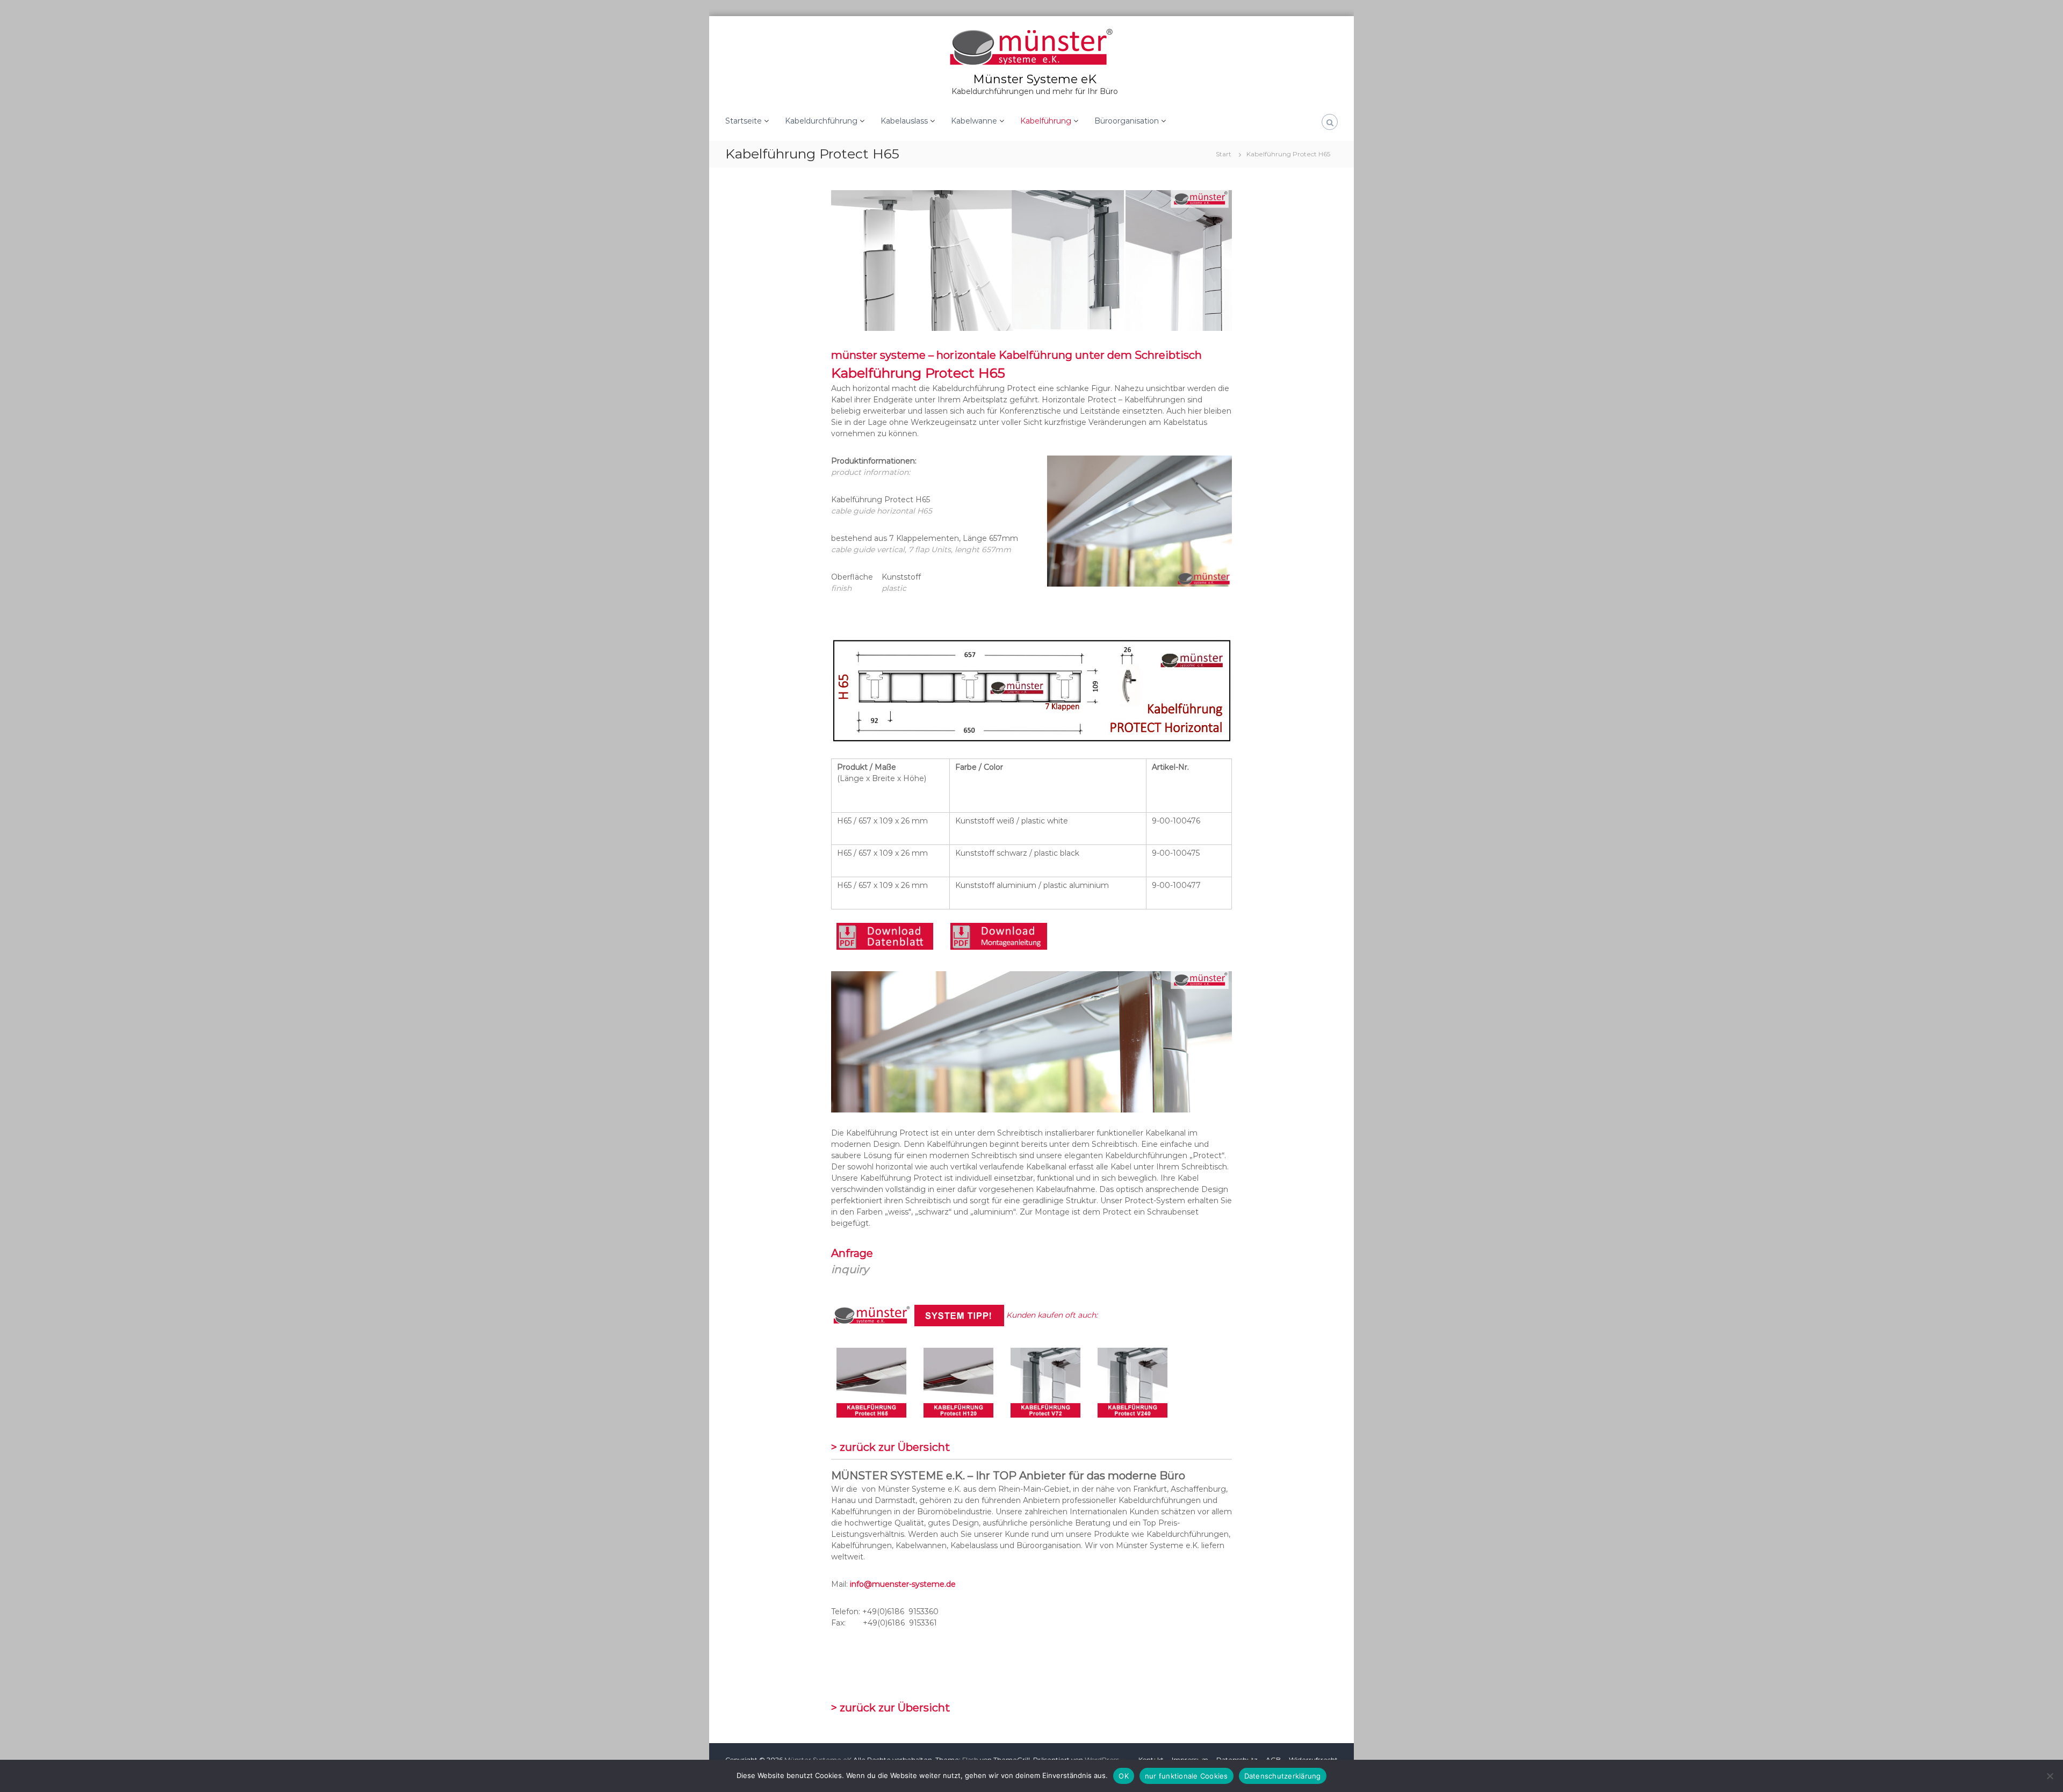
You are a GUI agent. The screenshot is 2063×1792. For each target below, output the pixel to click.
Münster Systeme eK (1035, 79)
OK (1124, 1776)
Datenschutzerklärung (1283, 1776)
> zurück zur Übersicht (890, 1447)
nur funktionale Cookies (1186, 1776)
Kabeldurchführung (821, 121)
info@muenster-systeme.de (903, 1584)
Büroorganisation (1127, 121)
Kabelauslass (904, 121)
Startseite (744, 121)
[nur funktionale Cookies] (2050, 1776)
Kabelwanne (974, 121)
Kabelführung (1046, 121)
